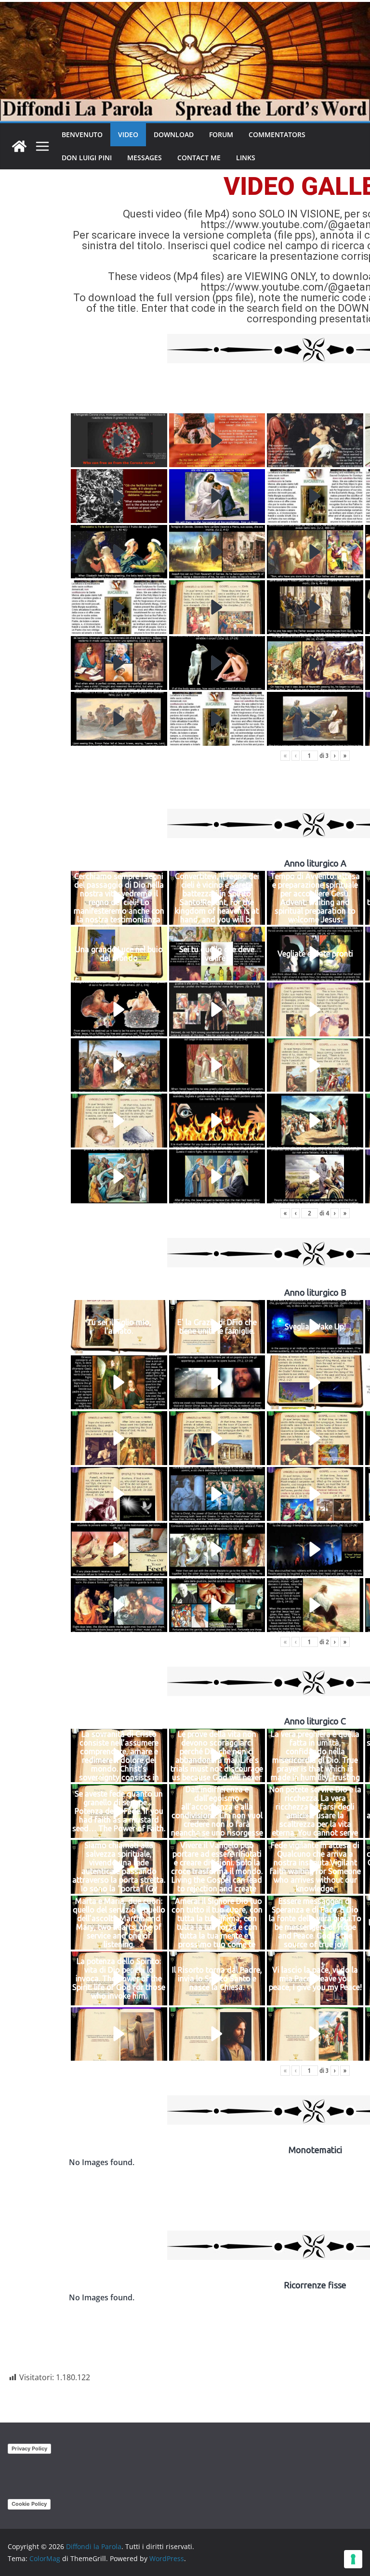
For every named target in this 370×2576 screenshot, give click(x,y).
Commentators (277, 134)
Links (246, 158)
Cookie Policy (29, 2504)
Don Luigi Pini (87, 158)
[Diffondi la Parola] (19, 146)
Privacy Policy (29, 2448)
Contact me (199, 158)
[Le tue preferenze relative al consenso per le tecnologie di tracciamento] (353, 2559)
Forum (221, 134)
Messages (145, 158)
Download (174, 134)
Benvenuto (82, 134)
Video (128, 134)
